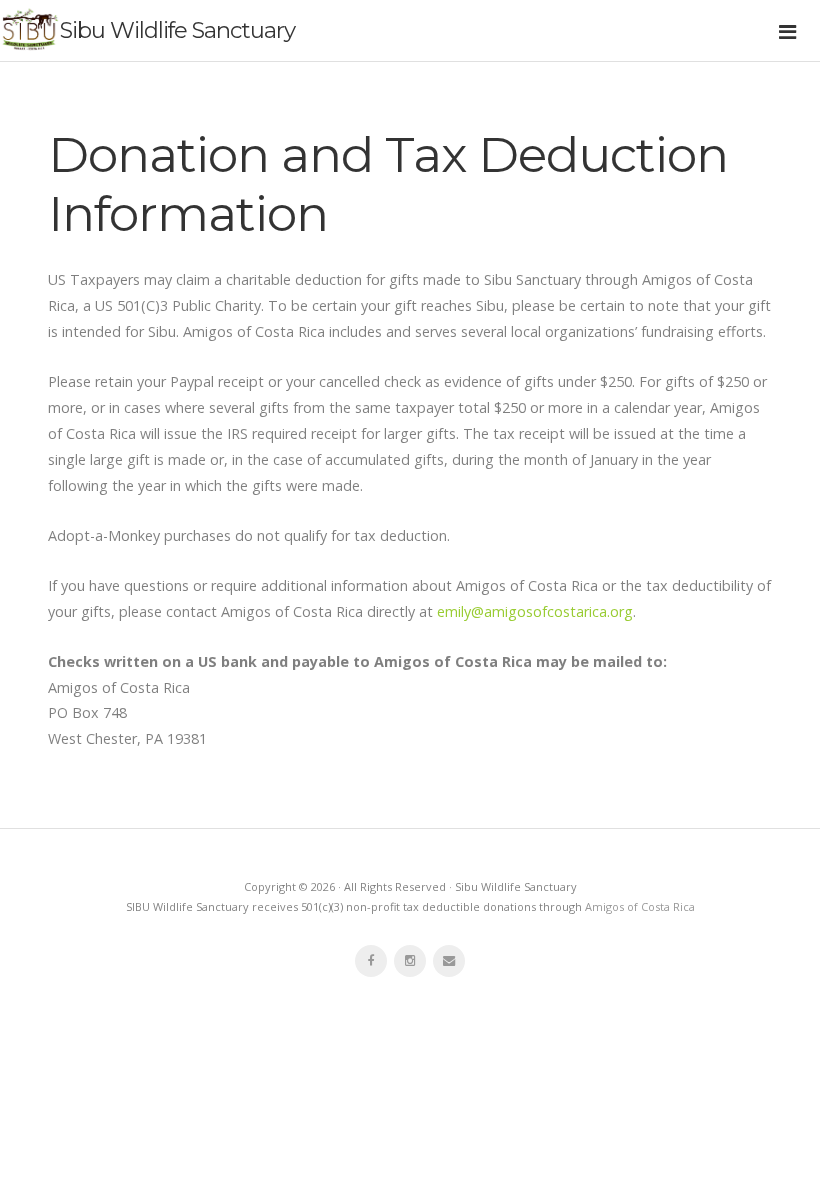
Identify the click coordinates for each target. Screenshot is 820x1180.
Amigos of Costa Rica (640, 906)
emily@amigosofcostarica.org (535, 611)
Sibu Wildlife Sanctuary (177, 30)
